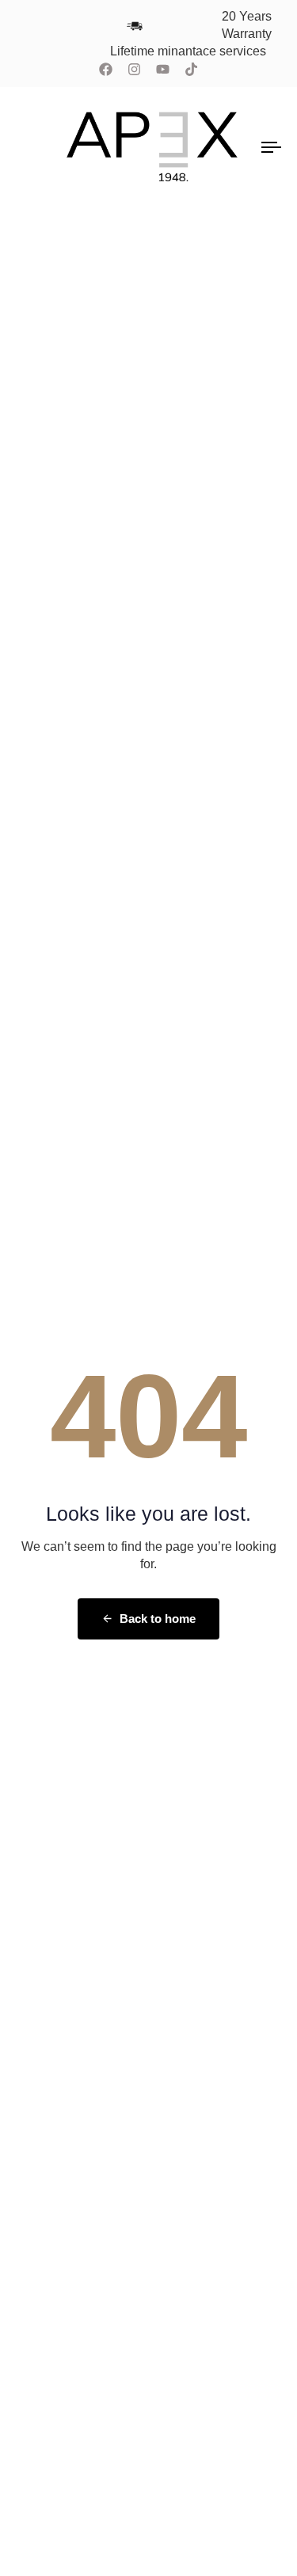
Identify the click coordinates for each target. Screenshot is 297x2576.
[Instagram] (135, 70)
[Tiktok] (191, 70)
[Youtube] (163, 70)
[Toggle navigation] (237, 147)
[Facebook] (106, 70)
